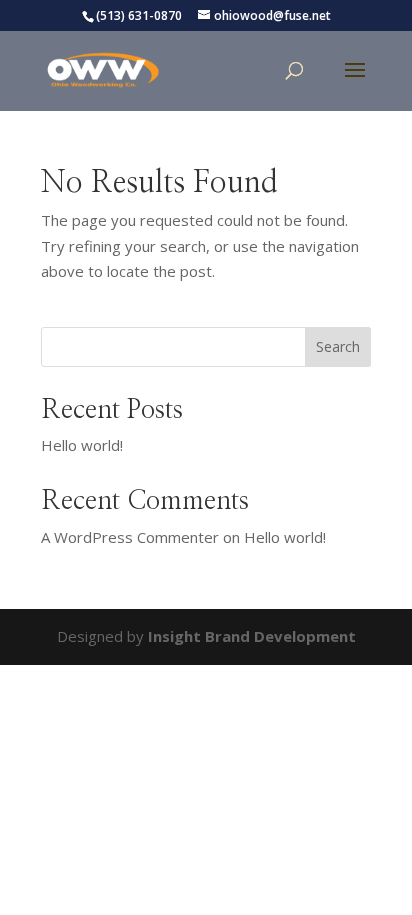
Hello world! (82, 445)
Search (338, 346)
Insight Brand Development (252, 636)
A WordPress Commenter (130, 537)
